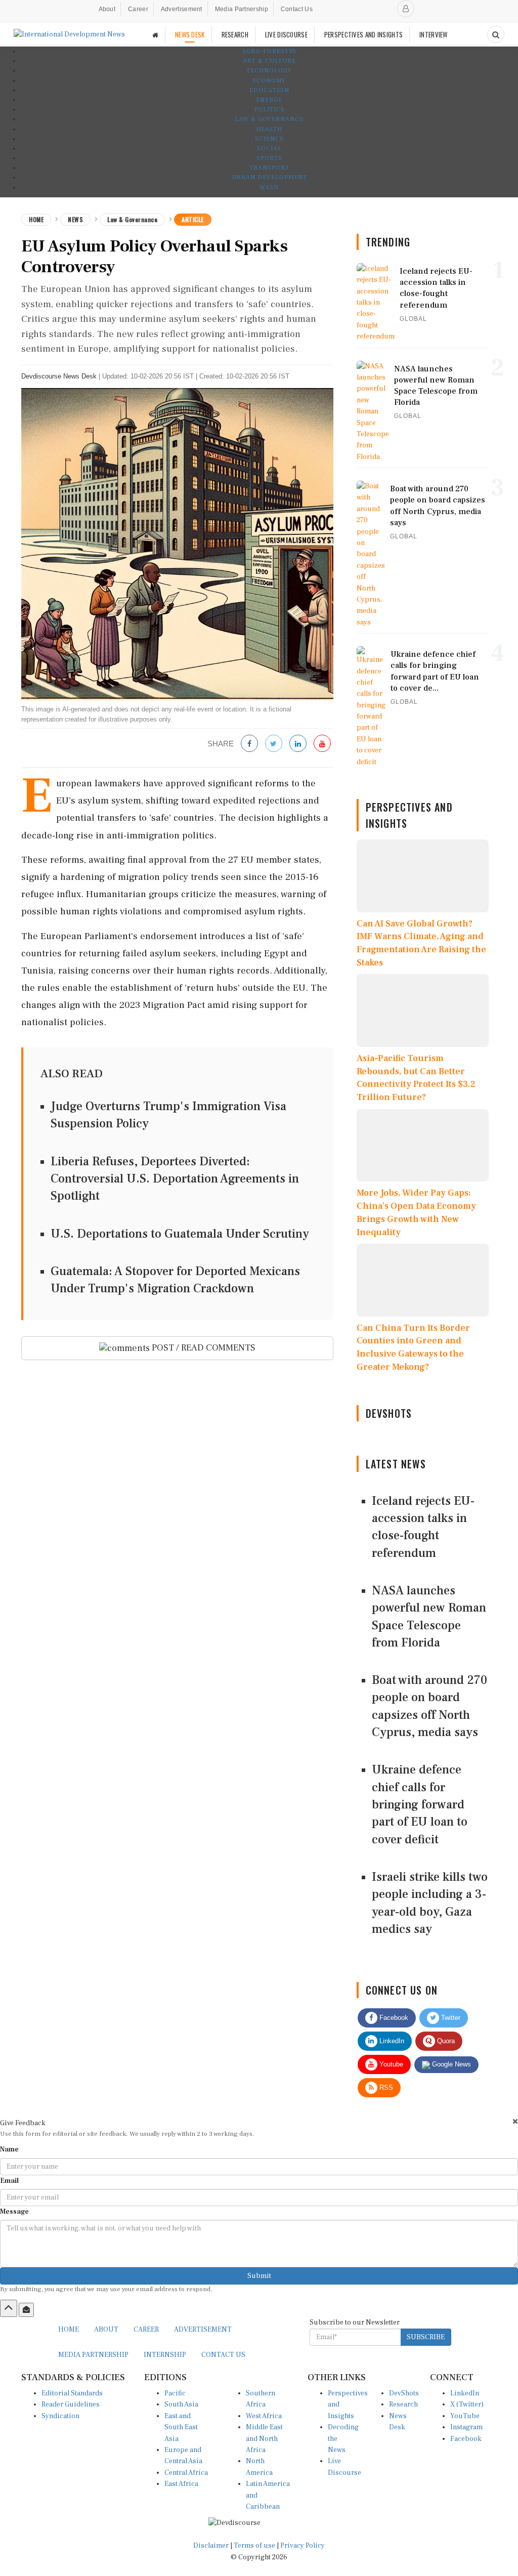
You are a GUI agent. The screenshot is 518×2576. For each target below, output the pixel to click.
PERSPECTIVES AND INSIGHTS (364, 34)
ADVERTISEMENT (203, 2330)
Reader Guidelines (71, 2404)
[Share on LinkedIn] (298, 744)
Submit (259, 2276)
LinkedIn (391, 2041)
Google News (450, 2064)
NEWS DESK (190, 34)
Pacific (175, 2393)
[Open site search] (496, 34)
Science (269, 139)
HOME (69, 2330)
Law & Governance (269, 119)
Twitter (450, 2018)
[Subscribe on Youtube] (322, 744)
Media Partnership (242, 9)
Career (138, 9)
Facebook (393, 2018)
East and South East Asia (181, 2427)
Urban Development (269, 177)
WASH (269, 187)
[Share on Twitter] (274, 744)
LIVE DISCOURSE (286, 34)
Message (14, 2212)
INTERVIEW (434, 34)
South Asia (181, 2404)
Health (269, 129)
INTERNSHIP (165, 2355)
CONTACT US (223, 2355)
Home (36, 219)
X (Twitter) (467, 2404)
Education (269, 90)
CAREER (146, 2330)
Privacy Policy (303, 2546)
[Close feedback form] (515, 2121)
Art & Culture (269, 61)
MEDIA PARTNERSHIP (93, 2355)
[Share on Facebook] (249, 744)
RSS (385, 2087)
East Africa (181, 2484)
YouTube (465, 2416)
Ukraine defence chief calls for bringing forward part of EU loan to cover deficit (420, 1804)
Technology (269, 71)
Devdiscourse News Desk (59, 376)
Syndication (60, 2416)
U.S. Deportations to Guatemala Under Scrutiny (180, 1234)
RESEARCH (235, 34)
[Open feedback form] (26, 2310)
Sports (269, 158)
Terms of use (255, 2546)
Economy (269, 81)
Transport (269, 168)
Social (269, 149)
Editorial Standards (72, 2393)
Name (9, 2149)
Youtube (390, 2064)
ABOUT (106, 2330)
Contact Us (297, 9)
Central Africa (186, 2473)
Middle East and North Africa (264, 2439)
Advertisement (182, 9)
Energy (269, 100)
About (107, 9)
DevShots (404, 2393)
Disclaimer (211, 2546)
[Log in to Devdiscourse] (406, 9)
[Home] (155, 35)
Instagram (466, 2427)
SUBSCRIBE (426, 2337)
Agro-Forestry (269, 51)
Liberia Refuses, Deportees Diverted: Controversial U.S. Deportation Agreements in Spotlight (175, 1179)
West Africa (264, 2416)
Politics (269, 110)
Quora (445, 2041)
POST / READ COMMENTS (203, 1348)
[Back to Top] (9, 2308)
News (75, 219)
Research (403, 2404)
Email (9, 2181)
